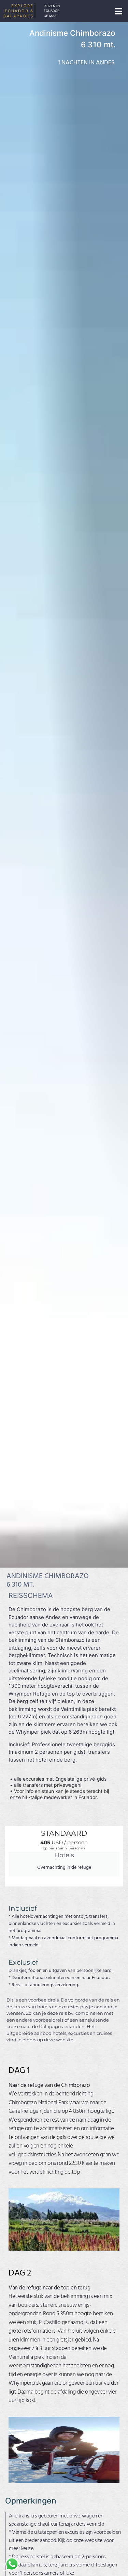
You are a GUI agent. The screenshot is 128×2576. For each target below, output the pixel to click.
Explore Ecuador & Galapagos (18, 11)
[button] (118, 11)
